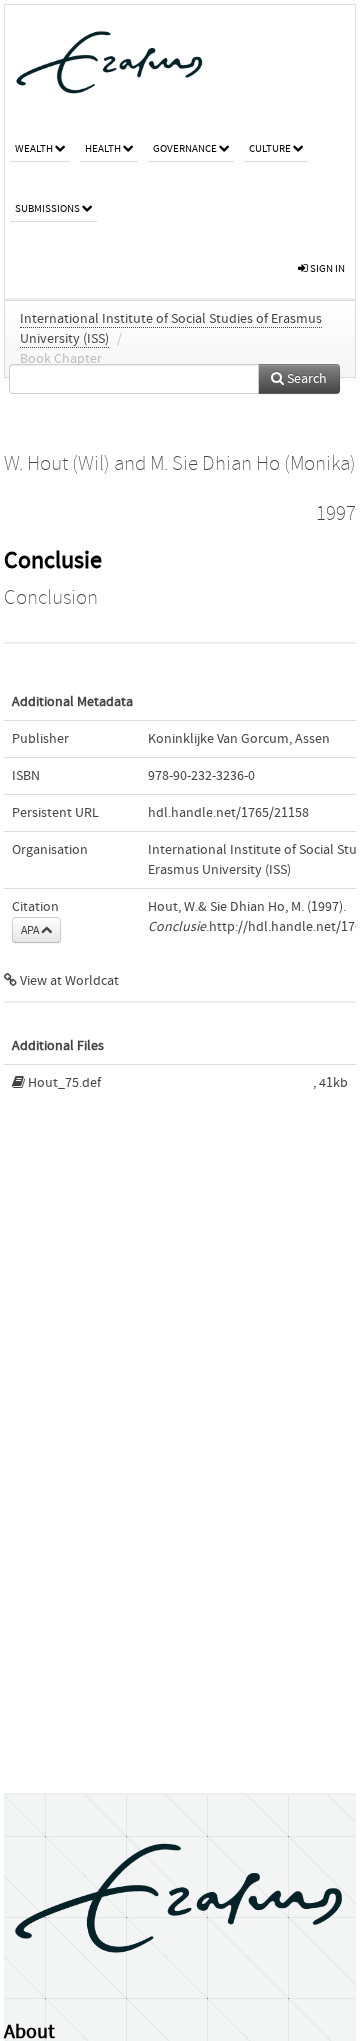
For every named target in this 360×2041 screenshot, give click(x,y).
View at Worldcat (68, 981)
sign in (326, 268)
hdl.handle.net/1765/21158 (228, 813)
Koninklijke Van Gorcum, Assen (239, 739)
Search (305, 379)
